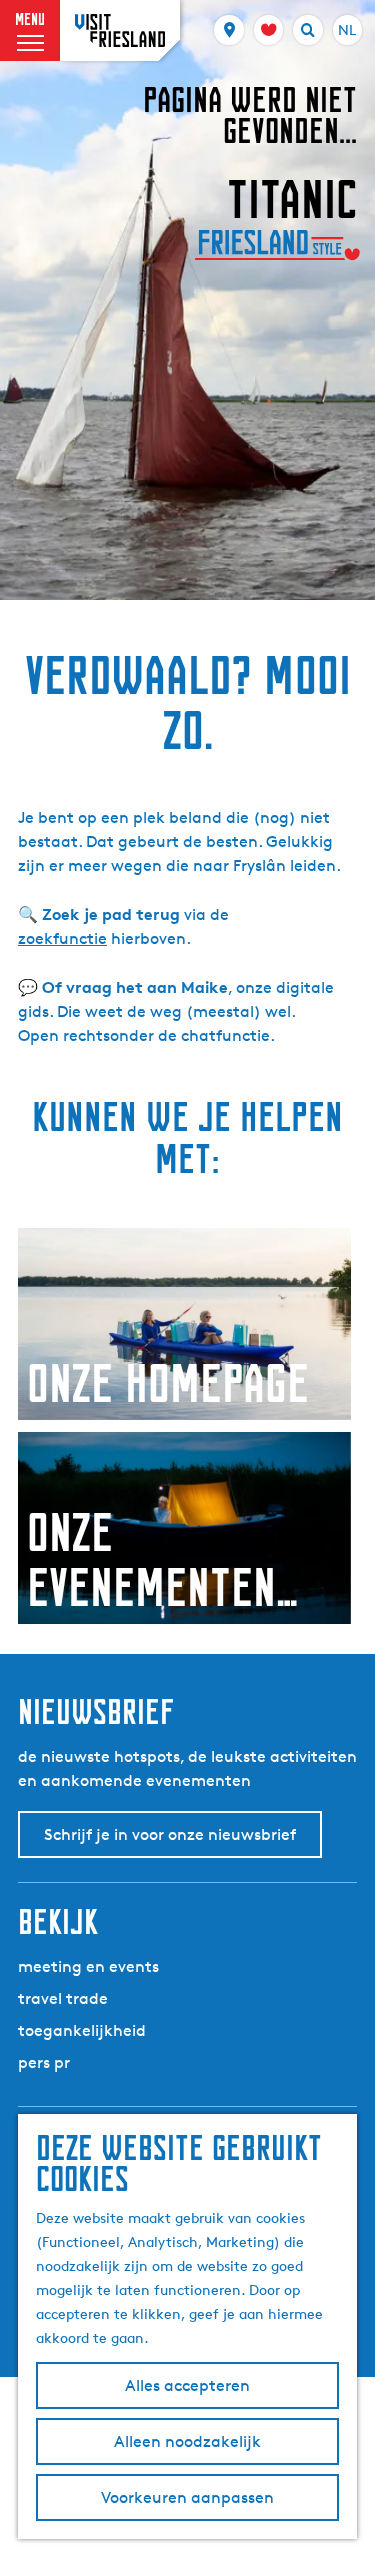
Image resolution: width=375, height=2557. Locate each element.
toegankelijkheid (82, 2030)
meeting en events (88, 1966)
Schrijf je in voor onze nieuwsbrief (170, 1834)
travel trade (63, 1998)
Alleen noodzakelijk (187, 2441)
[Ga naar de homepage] (120, 30)
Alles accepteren (187, 2385)
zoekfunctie (62, 938)
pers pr (44, 2062)
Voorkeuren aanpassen (187, 2497)
